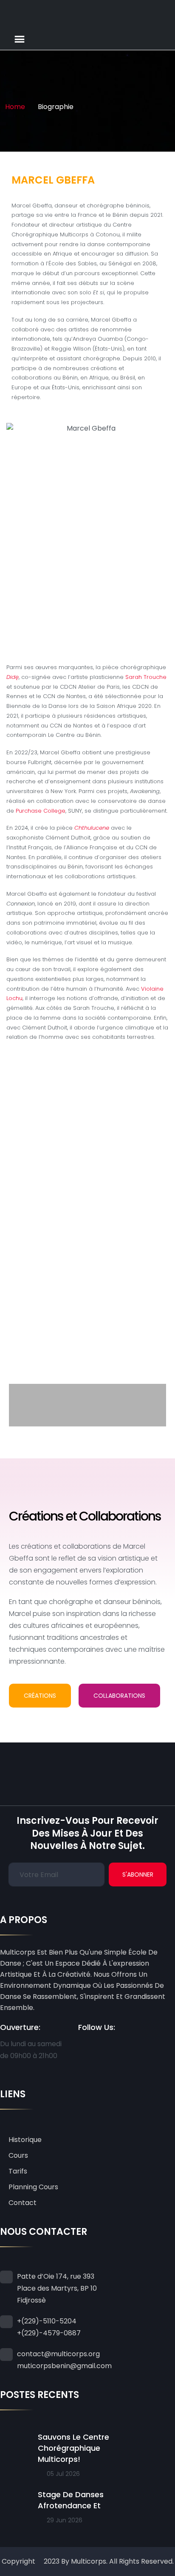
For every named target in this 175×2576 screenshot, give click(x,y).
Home (15, 107)
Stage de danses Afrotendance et (71, 2500)
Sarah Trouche (146, 677)
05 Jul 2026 (62, 2474)
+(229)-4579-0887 (49, 2333)
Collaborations (119, 1696)
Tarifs (18, 2171)
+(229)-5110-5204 (47, 2321)
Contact (23, 2203)
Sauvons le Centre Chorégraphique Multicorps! (73, 2448)
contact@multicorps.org (58, 2354)
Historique (25, 2140)
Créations (40, 1696)
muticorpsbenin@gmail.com (64, 2366)
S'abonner (138, 1874)
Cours (18, 2155)
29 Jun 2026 (64, 2520)
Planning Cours (33, 2187)
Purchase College (41, 811)
